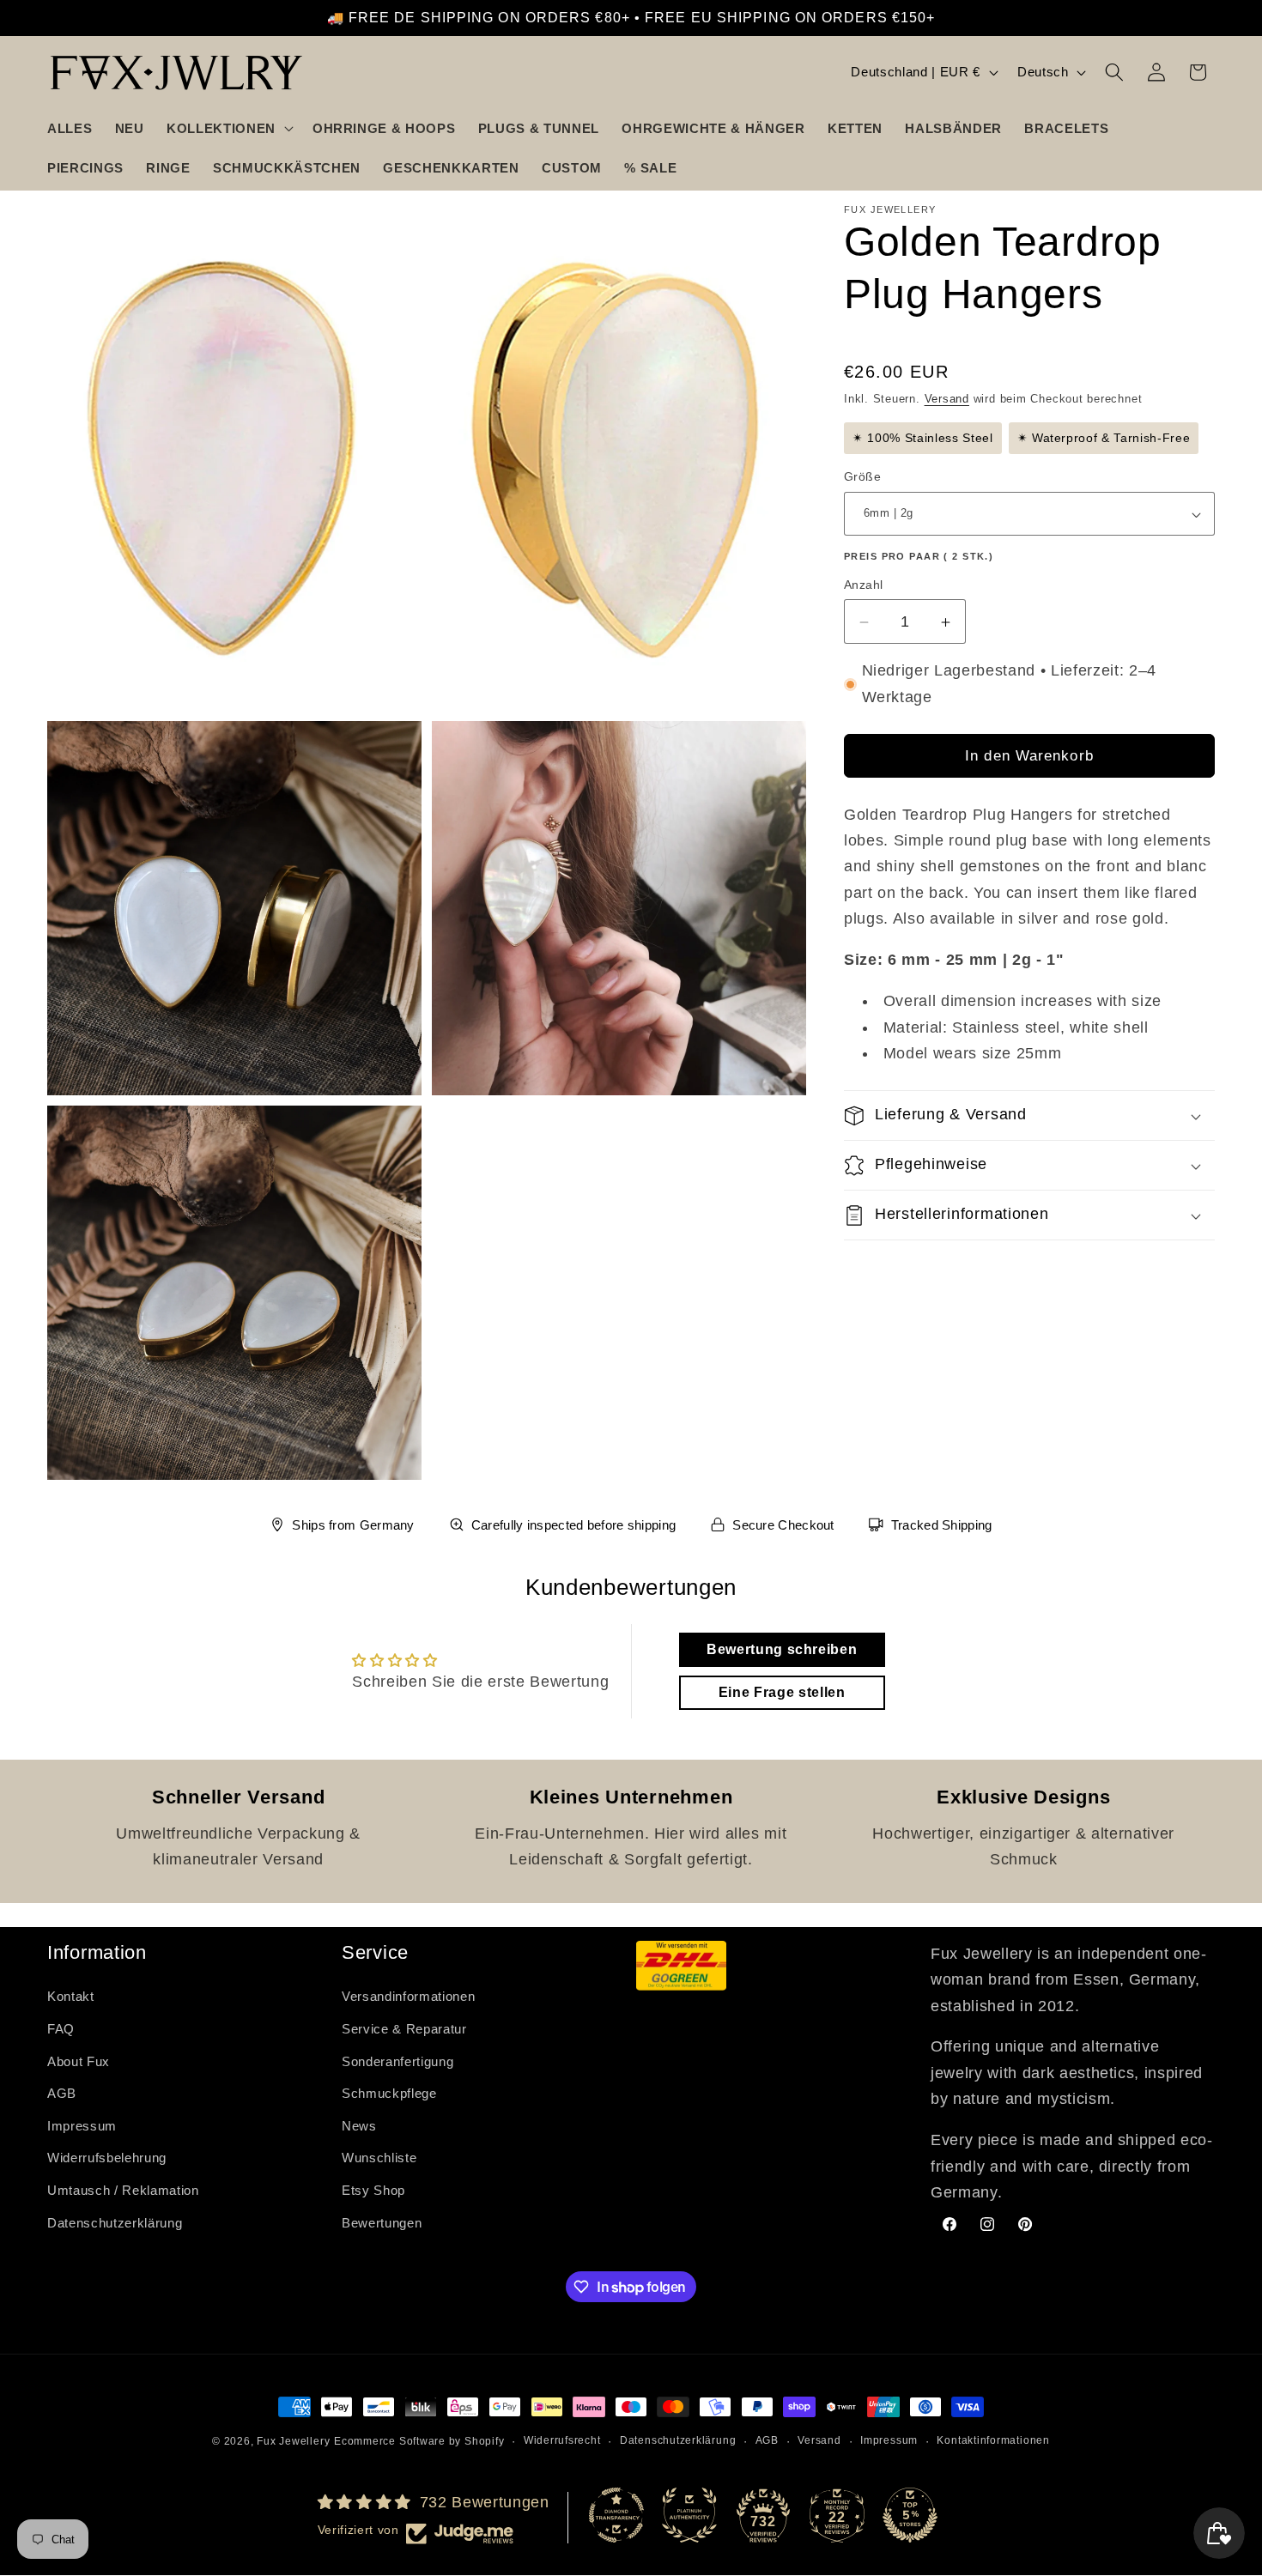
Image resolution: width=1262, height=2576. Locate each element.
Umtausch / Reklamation (123, 2190)
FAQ (61, 2029)
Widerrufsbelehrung (107, 2158)
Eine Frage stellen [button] (782, 1692)
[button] (228, 128)
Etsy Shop (373, 2190)
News (359, 2125)
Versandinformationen (408, 1996)
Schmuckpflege (389, 2093)
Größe (862, 477)
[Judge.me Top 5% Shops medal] (910, 2515)
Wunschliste (379, 2158)
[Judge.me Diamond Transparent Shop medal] (616, 2515)
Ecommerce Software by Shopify (419, 2441)
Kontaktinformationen (993, 2440)
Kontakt (71, 1996)
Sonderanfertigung (397, 2061)
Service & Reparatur (404, 2029)
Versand (947, 400)
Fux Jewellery (293, 2441)
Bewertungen (382, 2222)
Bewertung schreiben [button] (782, 1649)
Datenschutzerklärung (115, 2222)
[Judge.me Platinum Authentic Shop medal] (689, 2515)
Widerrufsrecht (562, 2440)
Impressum (82, 2125)
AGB (62, 2093)
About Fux (79, 2061)
